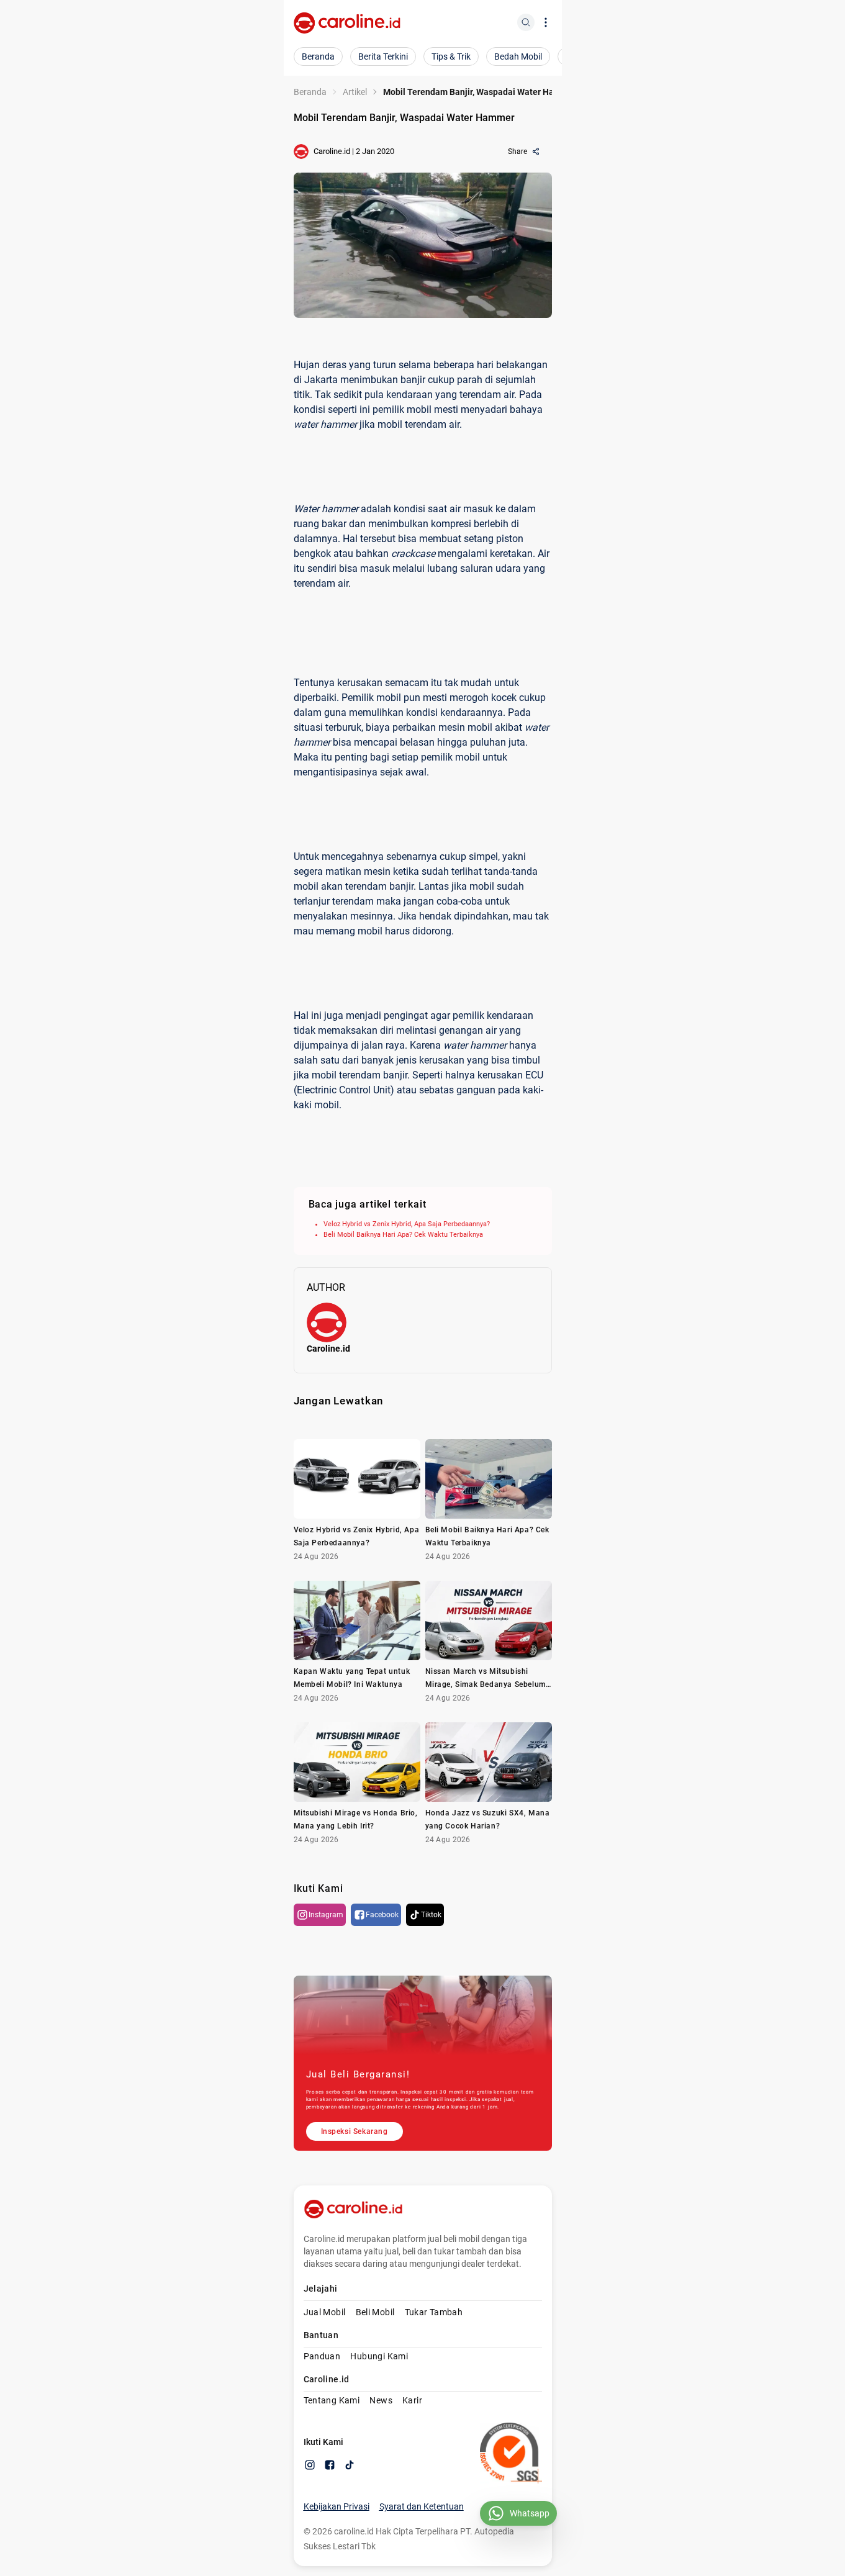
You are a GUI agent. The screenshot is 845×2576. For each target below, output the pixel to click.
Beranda (318, 56)
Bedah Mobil (518, 56)
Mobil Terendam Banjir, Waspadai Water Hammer (480, 92)
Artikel (355, 92)
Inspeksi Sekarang (355, 2131)
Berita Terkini (383, 56)
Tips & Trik (451, 56)
